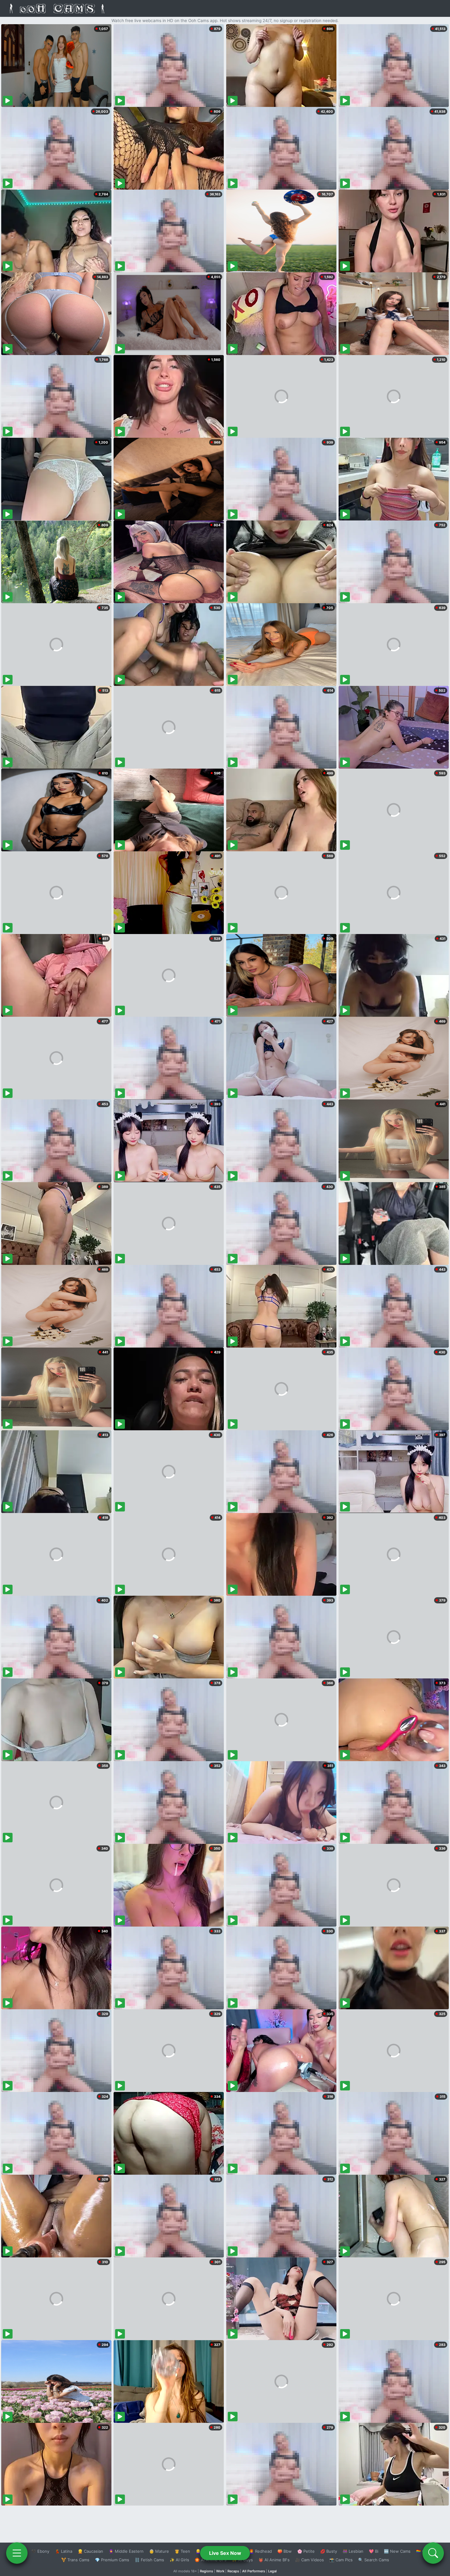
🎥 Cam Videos (309, 2560)
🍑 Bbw (285, 2551)
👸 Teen (182, 2551)
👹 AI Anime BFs (274, 2560)
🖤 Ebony (40, 2551)
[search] (433, 2553)
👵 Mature (159, 2551)
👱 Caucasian (90, 2551)
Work (220, 2571)
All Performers (254, 2571)
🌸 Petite (306, 2551)
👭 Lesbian (353, 2551)
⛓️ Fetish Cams (149, 2560)
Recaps (233, 2571)
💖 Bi (374, 2551)
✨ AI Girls (179, 2560)
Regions (206, 2571)
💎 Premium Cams (112, 2560)
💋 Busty (329, 2551)
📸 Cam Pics (341, 2560)
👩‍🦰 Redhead (260, 2551)
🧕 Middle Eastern (126, 2551)
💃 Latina (64, 2551)
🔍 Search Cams (374, 2560)
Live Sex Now (225, 2553)
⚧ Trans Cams (75, 2560)
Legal (272, 2571)
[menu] (17, 2553)
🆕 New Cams (397, 2551)
